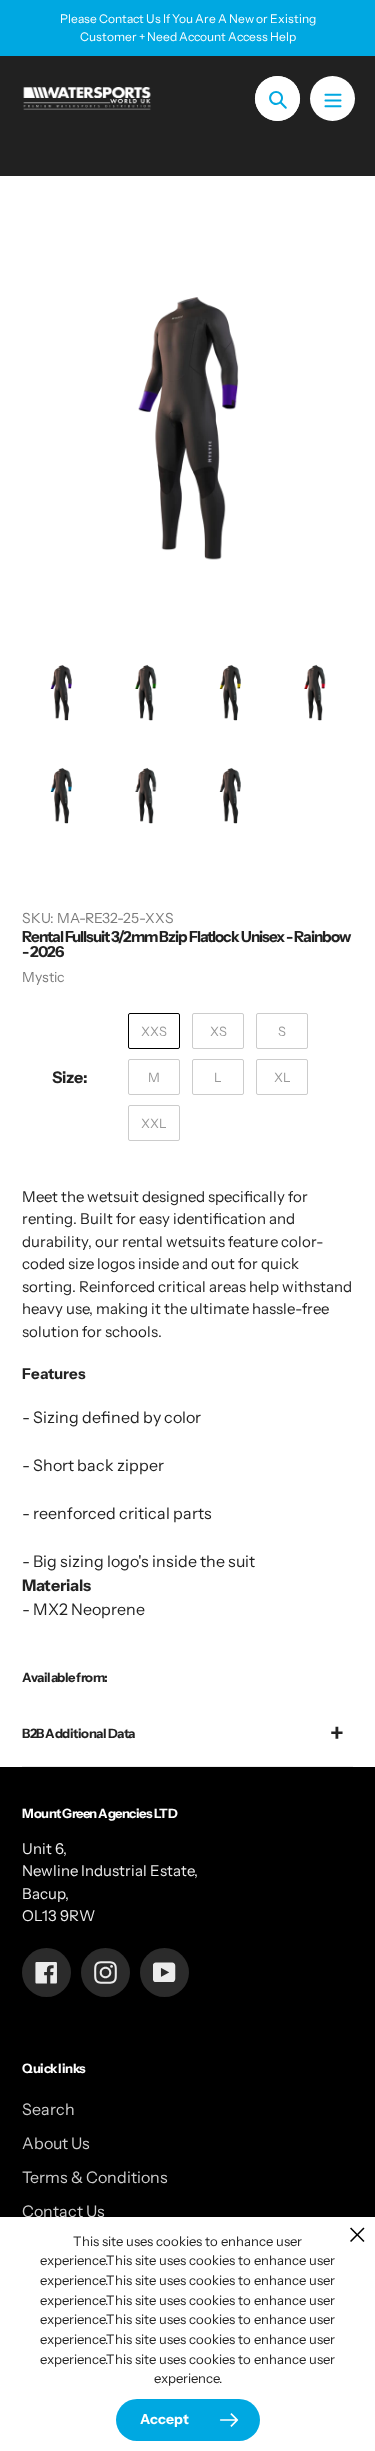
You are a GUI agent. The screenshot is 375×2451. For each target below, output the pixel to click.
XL (282, 1077)
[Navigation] (332, 98)
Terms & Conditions (95, 2177)
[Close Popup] (357, 2234)
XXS (154, 1031)
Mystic (43, 977)
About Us (56, 2143)
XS (218, 1031)
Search (48, 2109)
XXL (154, 1123)
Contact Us (63, 2211)
